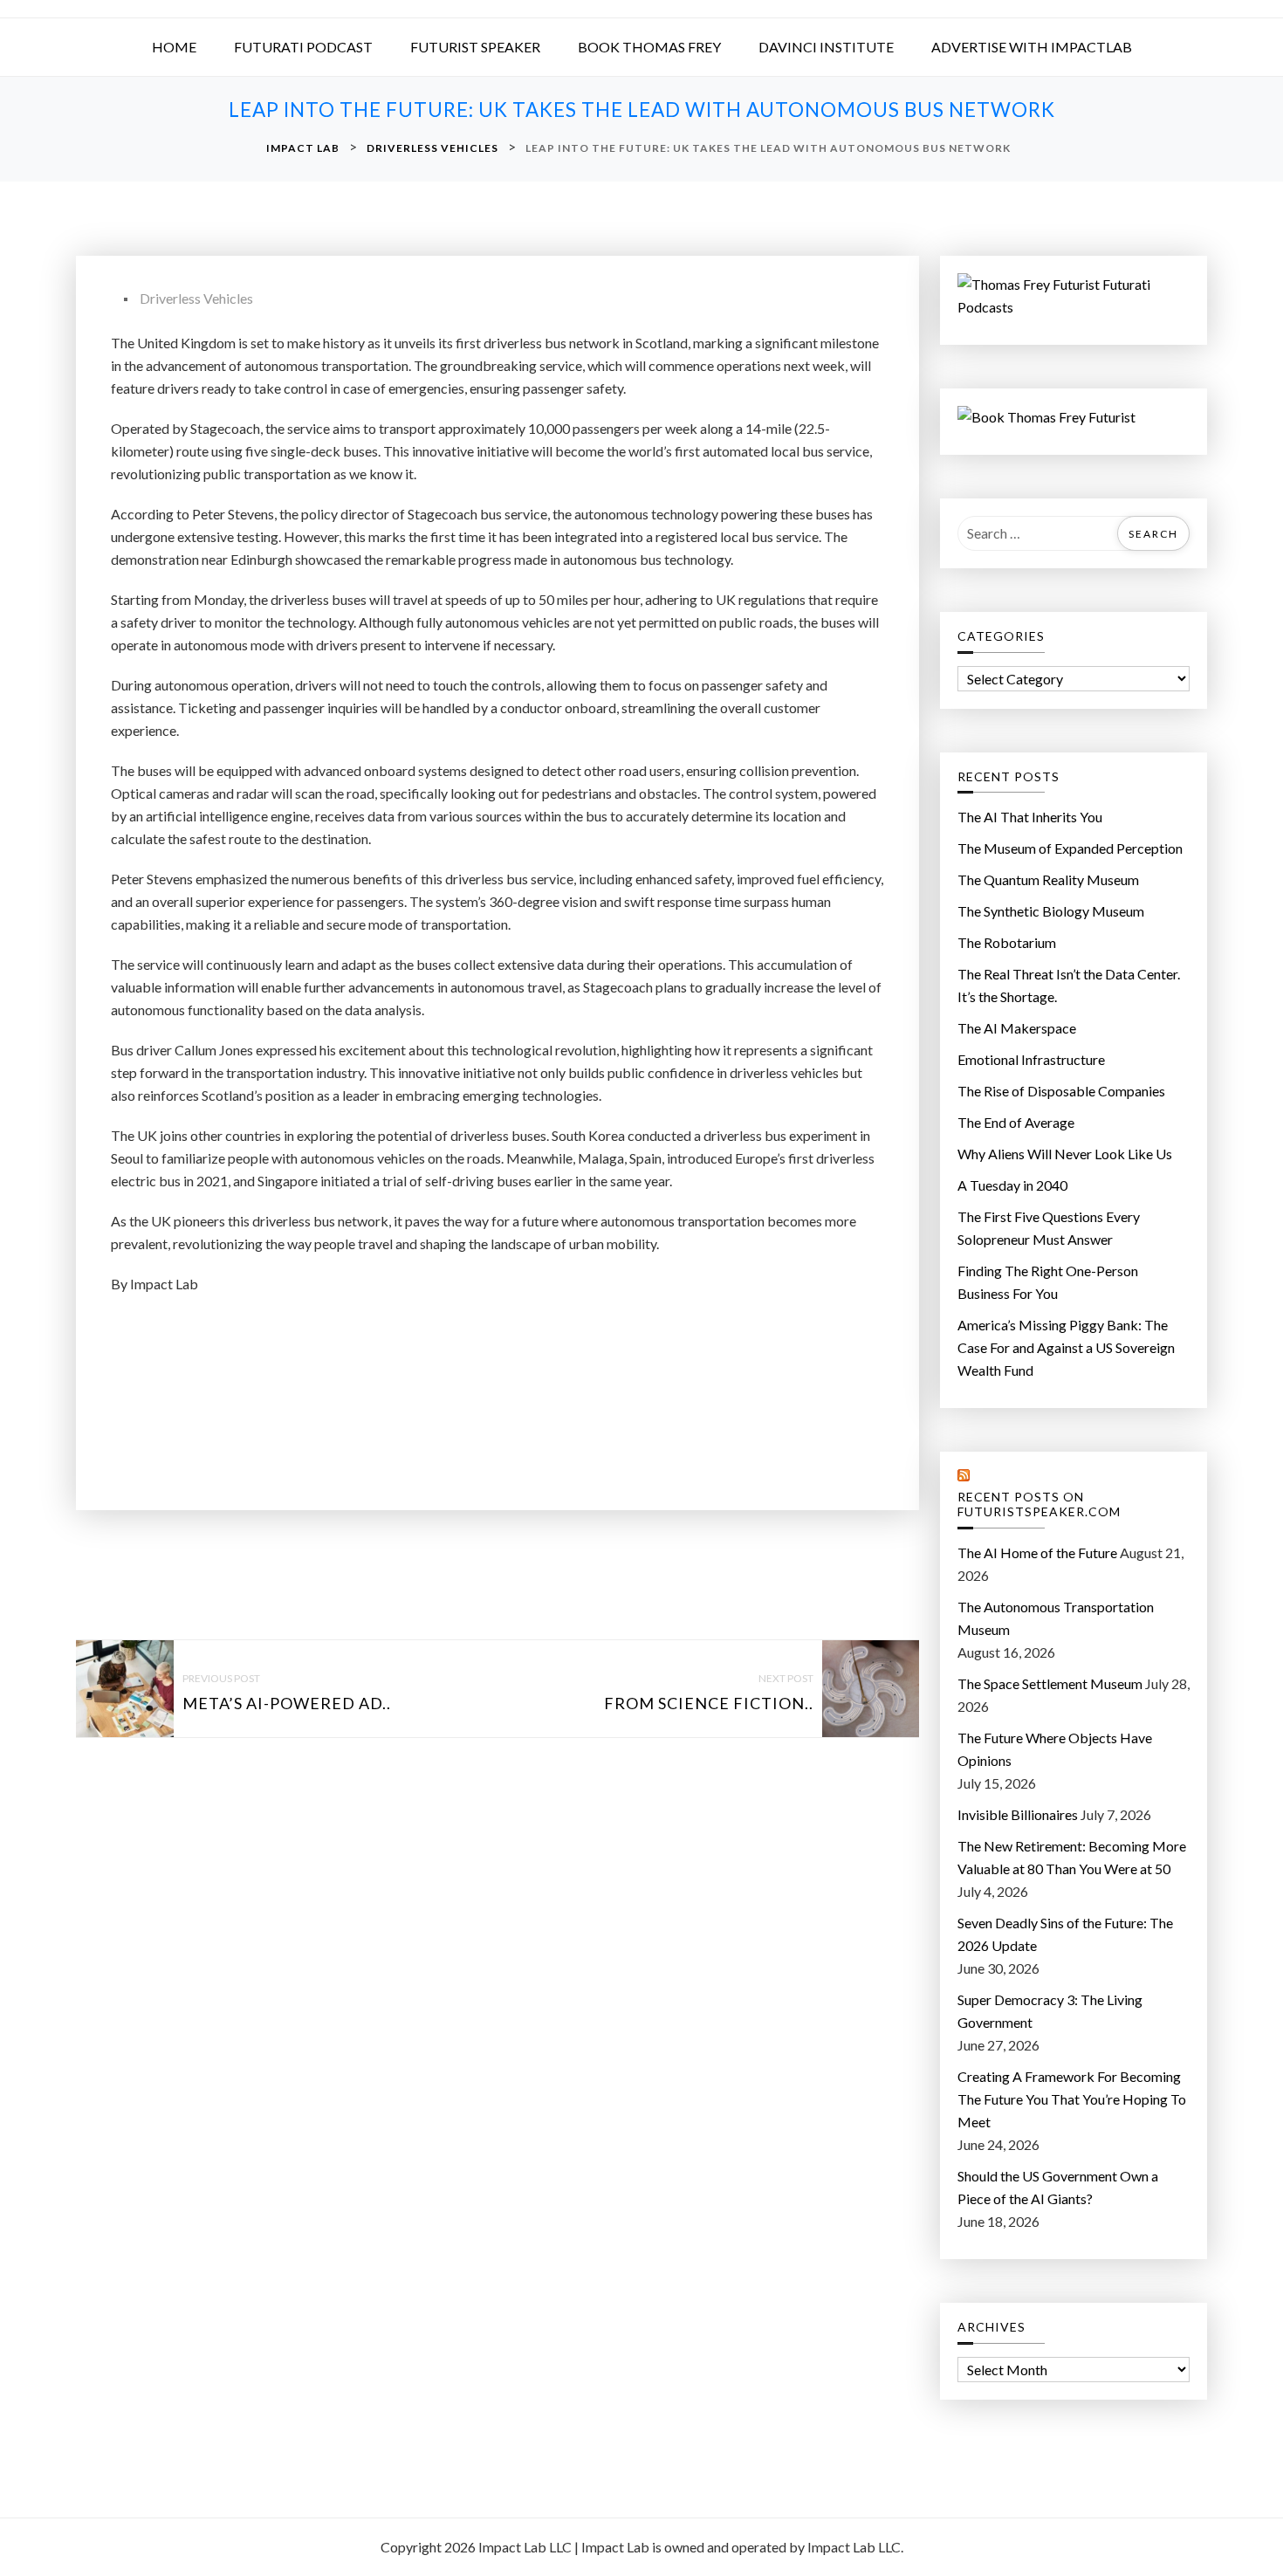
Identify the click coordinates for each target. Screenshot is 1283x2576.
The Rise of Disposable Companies (1061, 1091)
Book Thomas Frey (649, 47)
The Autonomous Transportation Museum (1056, 1618)
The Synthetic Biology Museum (1051, 911)
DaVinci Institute (826, 47)
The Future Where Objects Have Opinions (1055, 1749)
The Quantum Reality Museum (1048, 879)
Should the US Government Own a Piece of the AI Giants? (1058, 2187)
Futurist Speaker (475, 47)
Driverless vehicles (196, 298)
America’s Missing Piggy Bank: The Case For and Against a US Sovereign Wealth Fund (1066, 1347)
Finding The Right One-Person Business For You (1048, 1282)
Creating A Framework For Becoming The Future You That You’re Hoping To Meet (1072, 2099)
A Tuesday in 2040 (1012, 1185)
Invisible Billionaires (1018, 1814)
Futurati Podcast (303, 47)
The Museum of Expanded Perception (1070, 848)
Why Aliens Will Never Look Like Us (1065, 1154)
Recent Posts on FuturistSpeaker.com (1039, 1504)
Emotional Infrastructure (1031, 1059)
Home (174, 47)
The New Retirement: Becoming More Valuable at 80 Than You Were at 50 (1072, 1857)
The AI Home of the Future (1037, 1552)
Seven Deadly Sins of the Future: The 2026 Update (1065, 1934)
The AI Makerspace (1017, 1028)
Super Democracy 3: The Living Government (1050, 2011)
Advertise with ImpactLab (1032, 47)
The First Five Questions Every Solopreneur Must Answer (1049, 1228)
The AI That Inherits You (1030, 817)
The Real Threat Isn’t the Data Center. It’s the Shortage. (1069, 985)
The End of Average (1016, 1122)
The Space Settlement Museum (1050, 1683)
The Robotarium (1007, 942)
